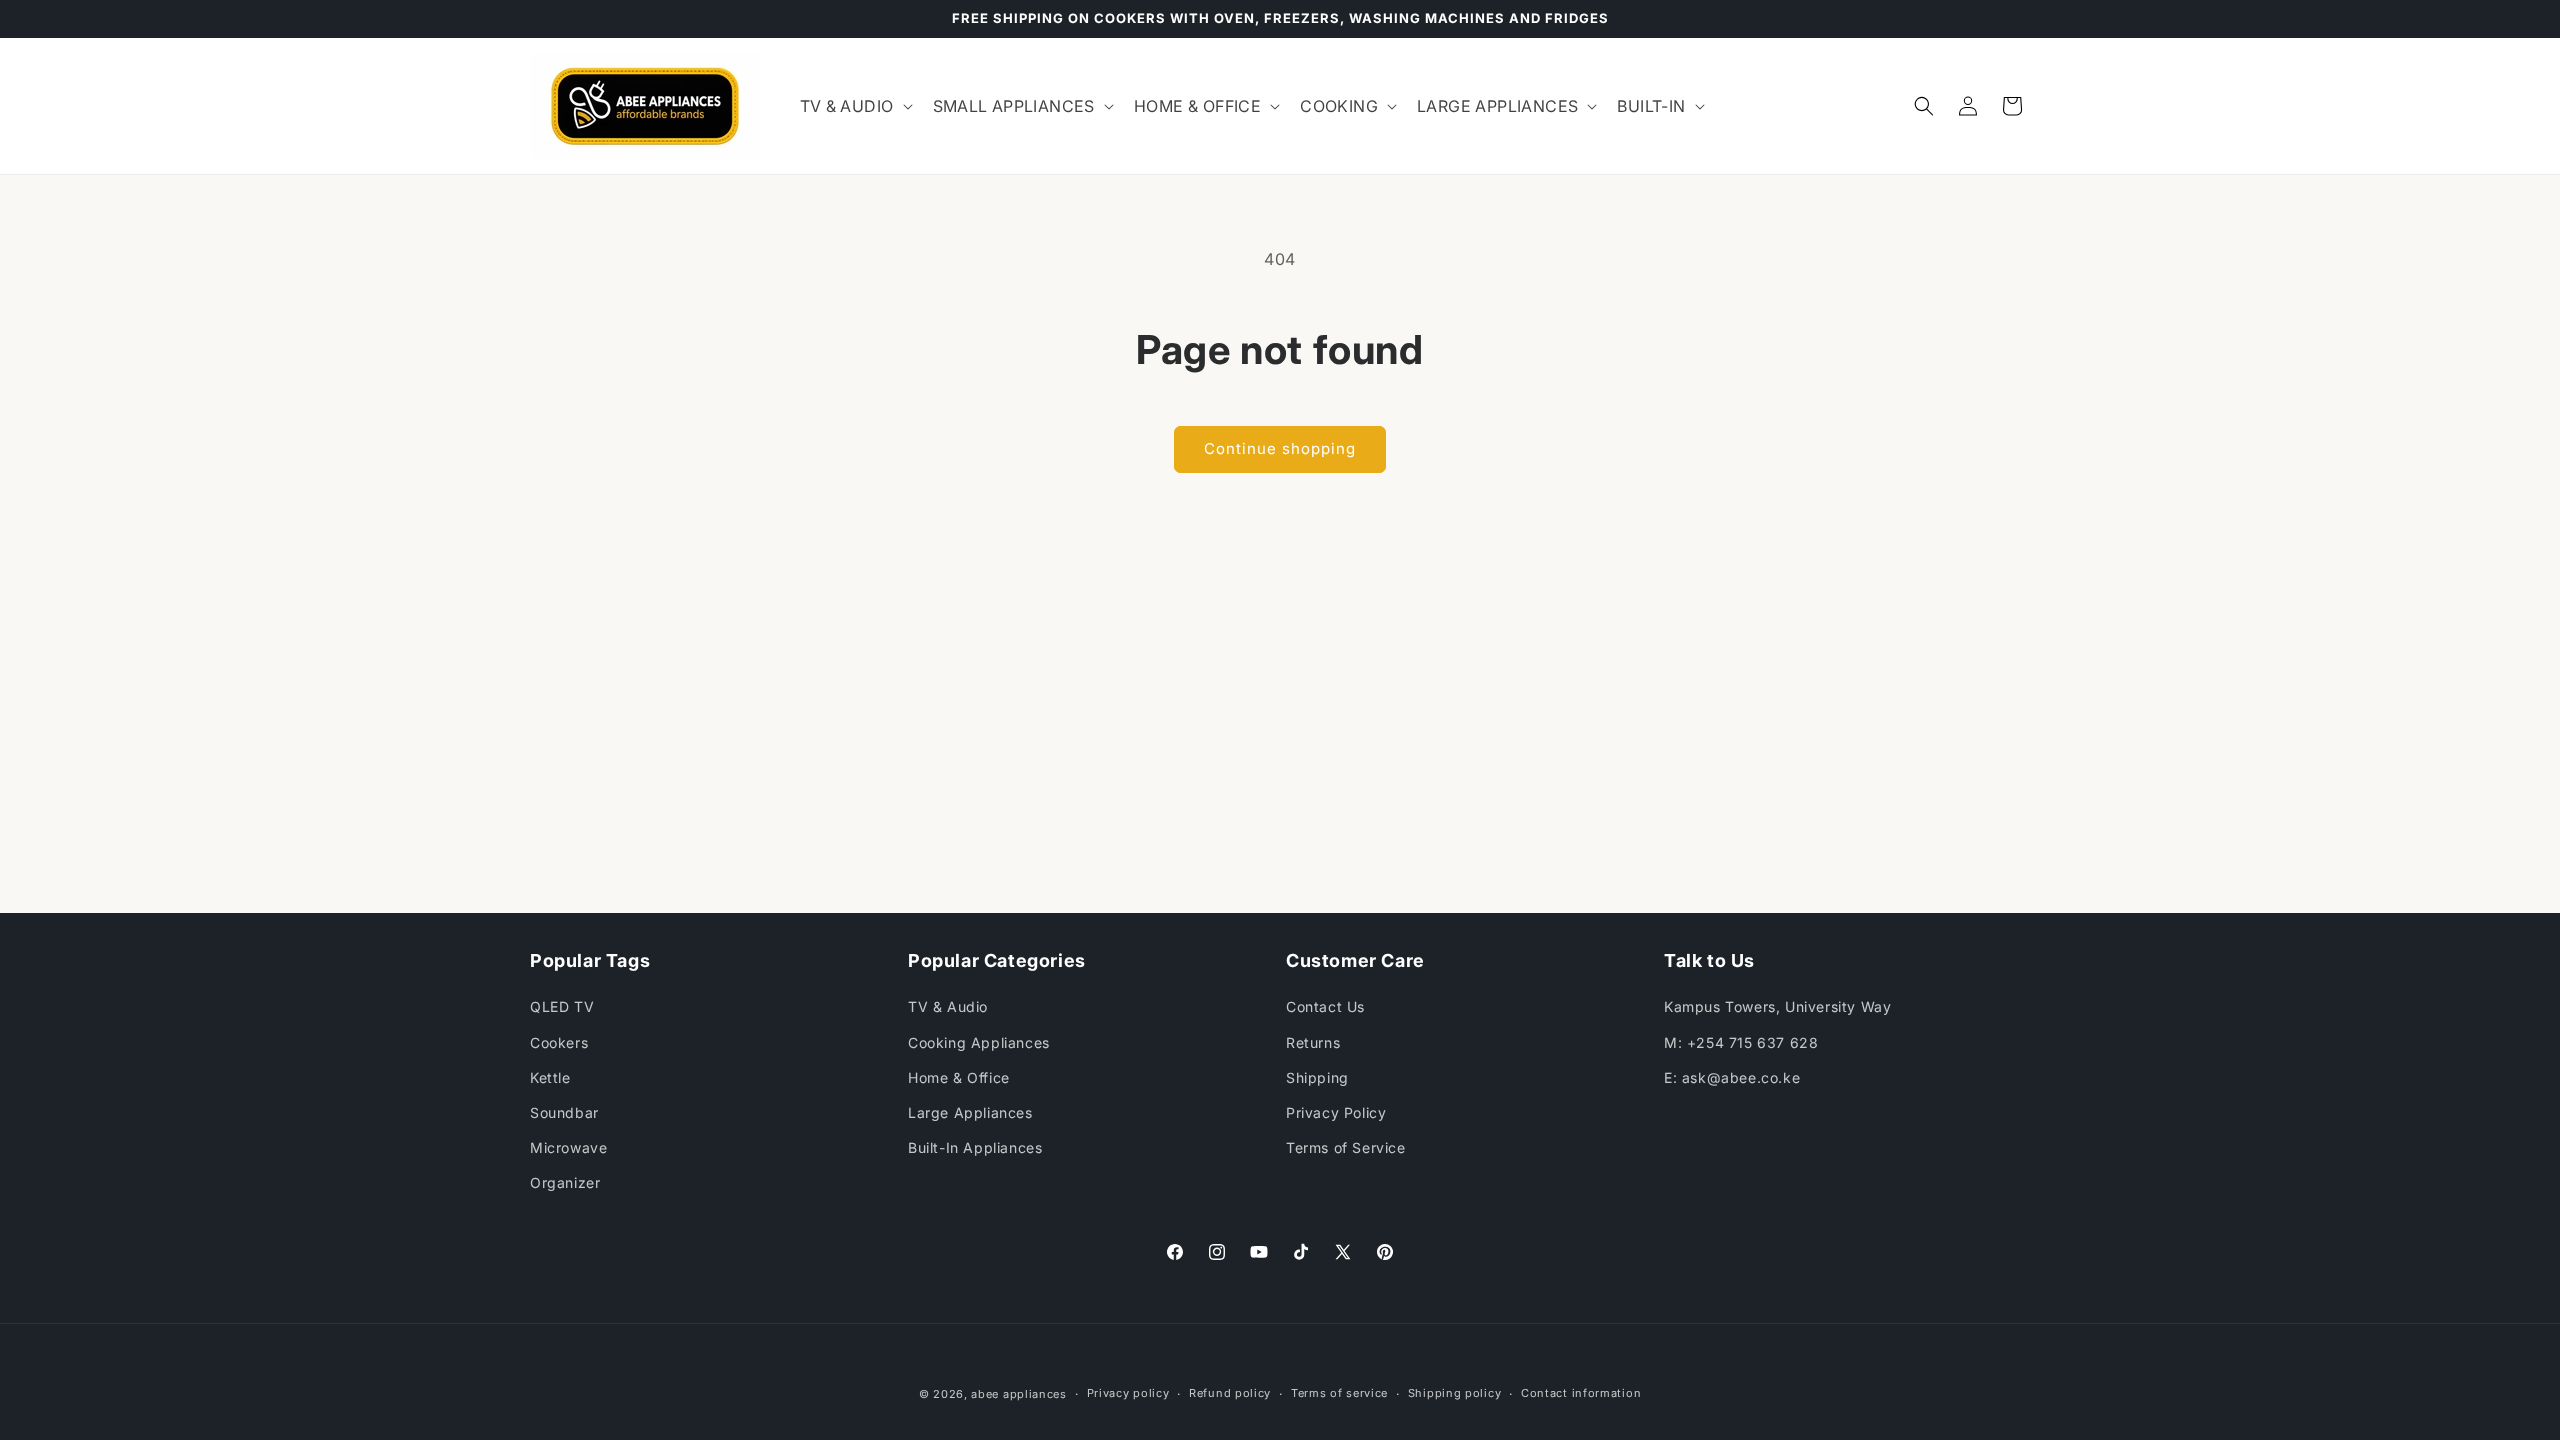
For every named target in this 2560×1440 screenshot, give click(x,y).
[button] (854, 106)
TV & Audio (948, 1006)
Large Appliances (970, 1112)
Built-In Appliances (975, 1147)
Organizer (565, 1182)
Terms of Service (1346, 1147)
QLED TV (562, 1006)
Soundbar (564, 1112)
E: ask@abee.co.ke (1732, 1077)
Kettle (550, 1077)
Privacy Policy (1336, 1112)
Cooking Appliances (979, 1042)
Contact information (1581, 1393)
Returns (1313, 1042)
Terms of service (1339, 1393)
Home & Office (959, 1077)
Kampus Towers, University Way (1777, 1006)
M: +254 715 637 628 (1741, 1042)
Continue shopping (1280, 448)
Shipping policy (1455, 1393)
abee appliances (1019, 1394)
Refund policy (1230, 1393)
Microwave (568, 1147)
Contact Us (1325, 1006)
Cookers (559, 1042)
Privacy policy (1128, 1393)
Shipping (1317, 1077)
